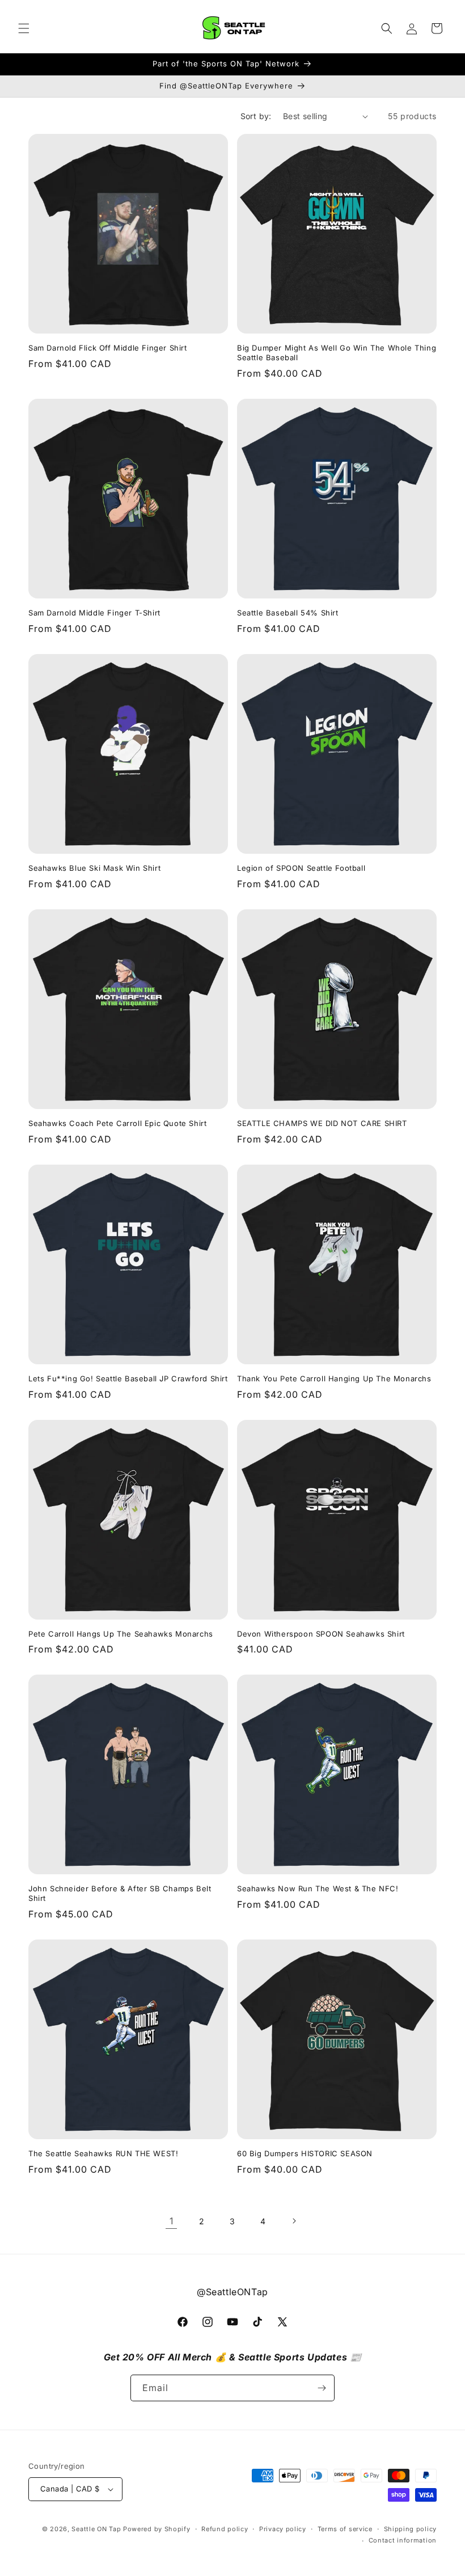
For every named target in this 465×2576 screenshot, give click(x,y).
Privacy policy (283, 2529)
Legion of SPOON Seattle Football (301, 868)
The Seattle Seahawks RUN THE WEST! (103, 2153)
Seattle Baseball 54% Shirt (288, 613)
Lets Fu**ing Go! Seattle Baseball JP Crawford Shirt (128, 1378)
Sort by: (256, 116)
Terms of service (345, 2529)
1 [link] (172, 2221)
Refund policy (225, 2529)
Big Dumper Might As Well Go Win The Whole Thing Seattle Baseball (337, 353)
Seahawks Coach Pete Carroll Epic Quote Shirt (117, 1123)
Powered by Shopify (157, 2529)
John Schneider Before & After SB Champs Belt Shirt (120, 1893)
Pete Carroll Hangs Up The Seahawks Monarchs (121, 1634)
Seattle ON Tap (96, 2529)
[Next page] (294, 2221)
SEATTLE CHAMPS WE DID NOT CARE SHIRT (322, 1123)
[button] (24, 28)
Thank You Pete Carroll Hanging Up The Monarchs (334, 1378)
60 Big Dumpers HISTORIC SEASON (305, 2153)
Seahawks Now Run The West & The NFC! (318, 1888)
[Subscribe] (322, 2388)
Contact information (403, 2540)
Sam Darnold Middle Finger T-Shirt (94, 613)
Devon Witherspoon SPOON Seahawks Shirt (321, 1634)
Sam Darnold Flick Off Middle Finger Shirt (108, 348)
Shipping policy (411, 2529)
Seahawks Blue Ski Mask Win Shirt (94, 868)
